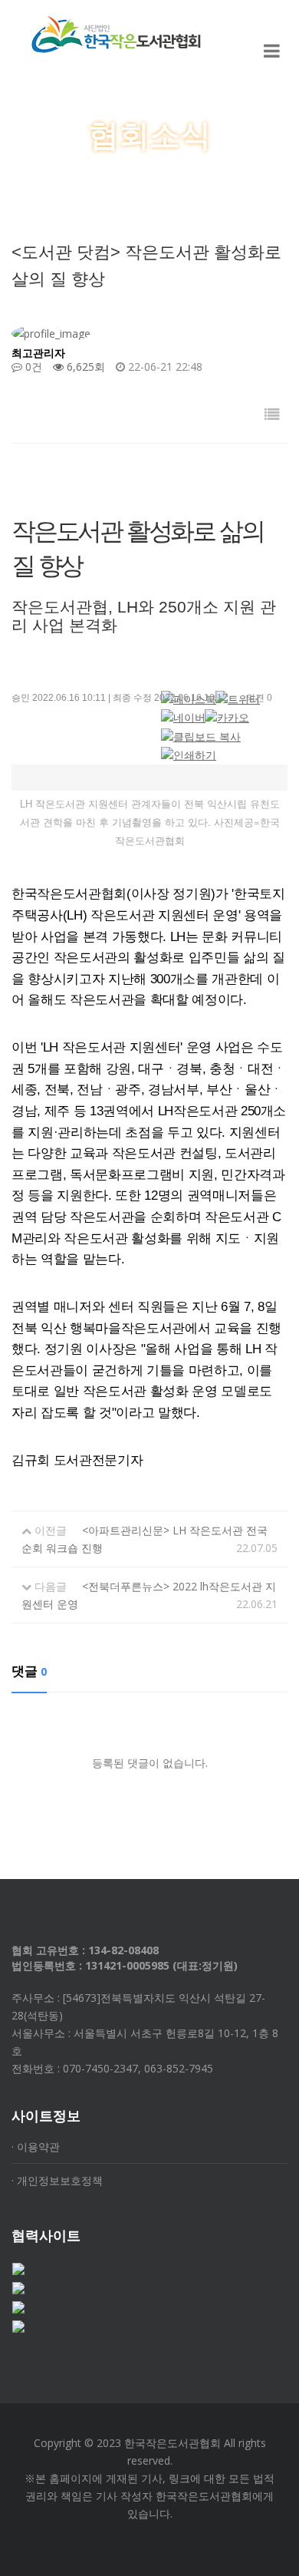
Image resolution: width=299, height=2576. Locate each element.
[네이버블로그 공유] (183, 718)
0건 (32, 367)
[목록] (272, 414)
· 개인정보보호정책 (57, 2180)
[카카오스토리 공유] (227, 718)
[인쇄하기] (189, 755)
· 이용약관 (36, 2147)
